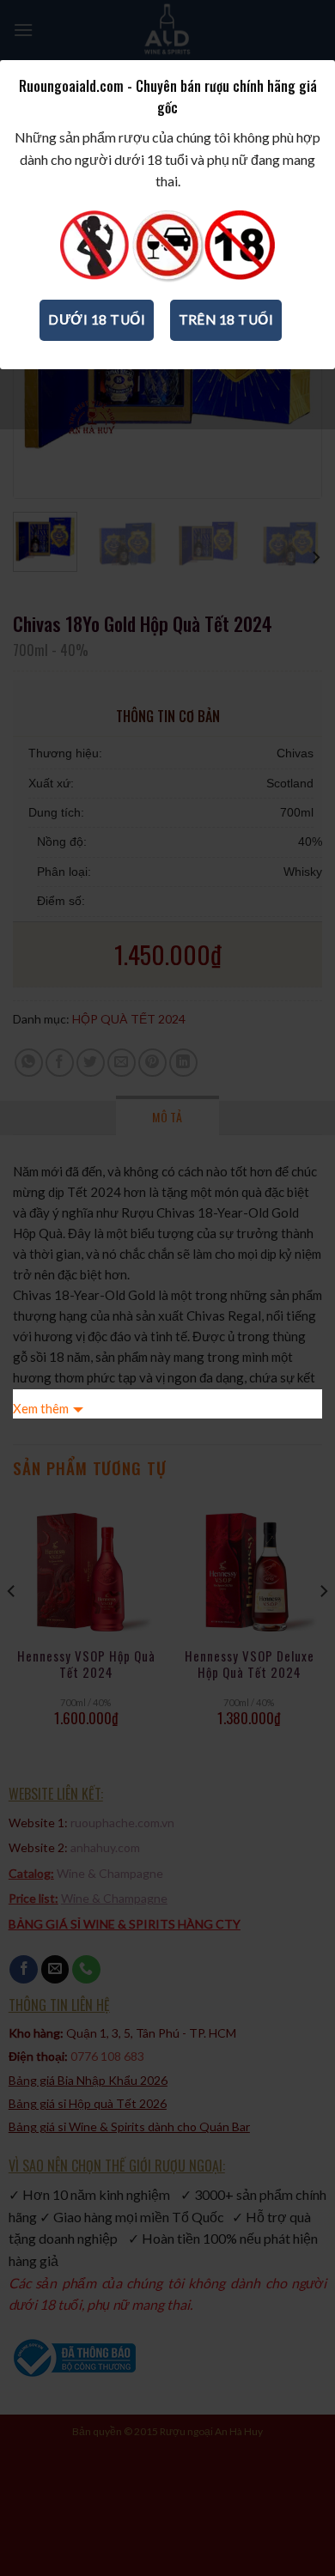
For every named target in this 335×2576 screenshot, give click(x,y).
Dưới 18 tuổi (97, 319)
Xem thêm (41, 1408)
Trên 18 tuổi (226, 319)
